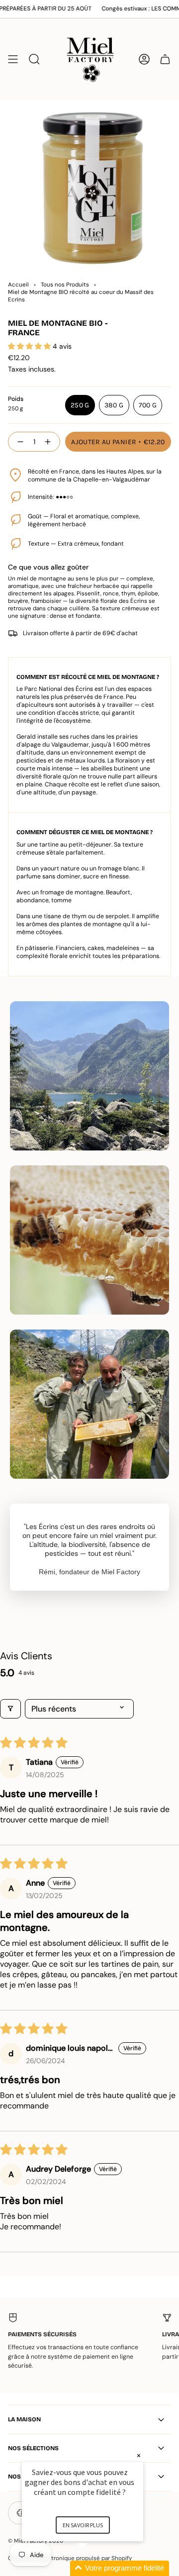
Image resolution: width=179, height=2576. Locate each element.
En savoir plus (83, 2525)
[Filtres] (10, 1709)
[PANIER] (165, 59)
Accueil (18, 285)
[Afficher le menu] (13, 59)
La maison (24, 2419)
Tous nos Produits (65, 285)
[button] (30, 346)
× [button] (139, 2455)
